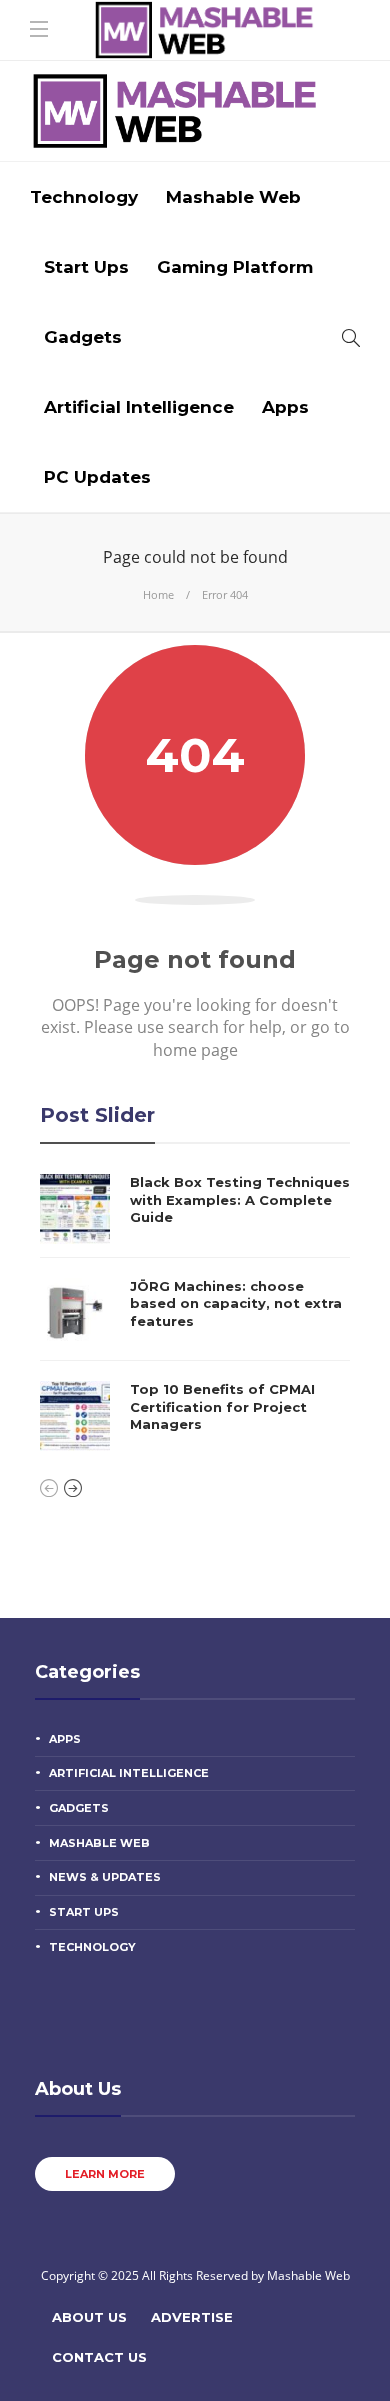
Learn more (105, 2174)
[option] (195, 1312)
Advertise (192, 2317)
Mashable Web (233, 197)
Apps (285, 407)
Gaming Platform (235, 267)
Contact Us (99, 2357)
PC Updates (97, 477)
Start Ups (86, 267)
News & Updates (105, 1877)
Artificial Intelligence (139, 407)
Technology (84, 197)
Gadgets (83, 337)
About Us (89, 2317)
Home (158, 594)
